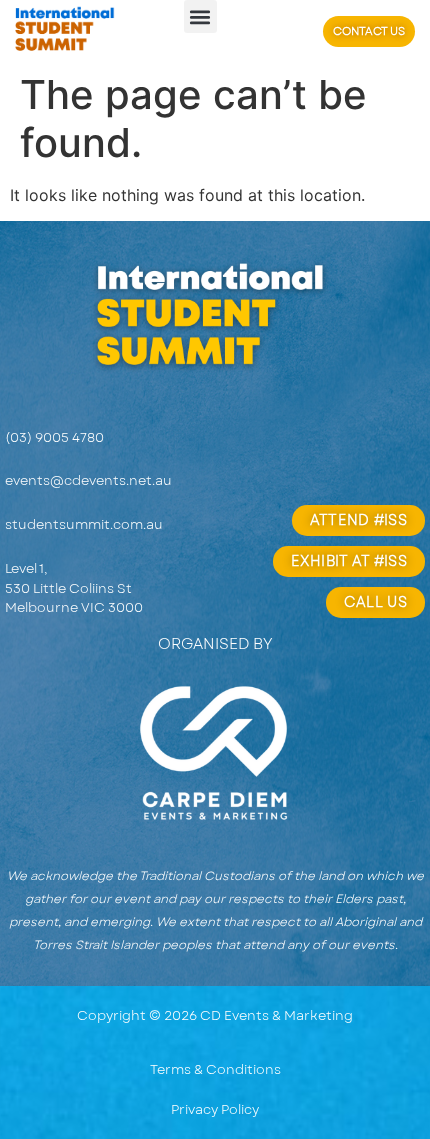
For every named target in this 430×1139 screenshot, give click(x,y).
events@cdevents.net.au (88, 480)
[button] (200, 16)
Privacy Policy (215, 1109)
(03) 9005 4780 (54, 437)
